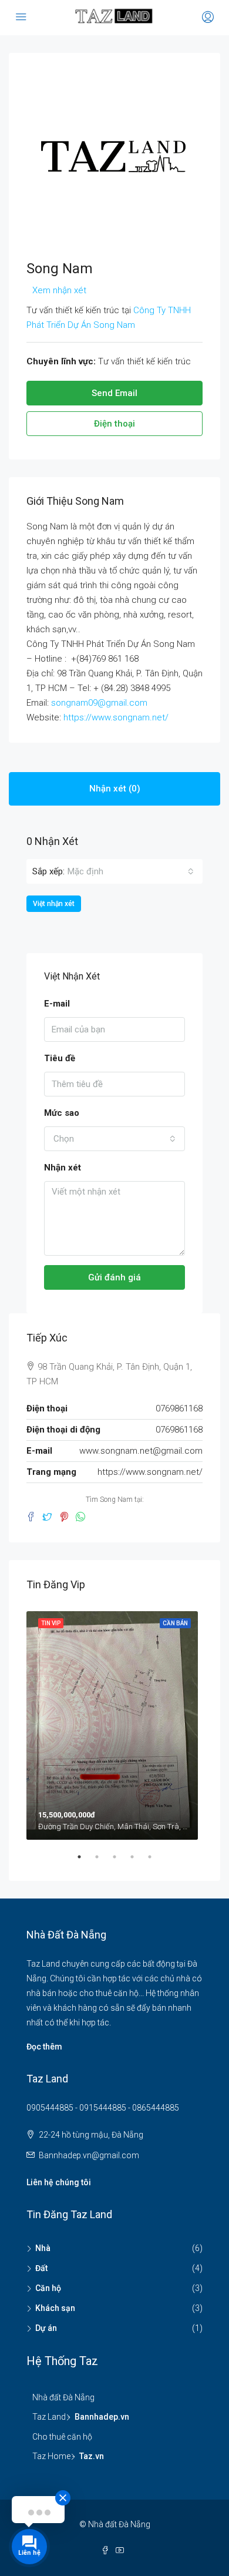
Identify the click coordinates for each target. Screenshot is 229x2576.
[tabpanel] (114, 1723)
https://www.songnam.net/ (116, 717)
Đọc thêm (44, 2047)
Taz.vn (92, 2456)
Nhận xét (63, 1168)
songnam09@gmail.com (99, 703)
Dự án (46, 2328)
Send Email (114, 393)
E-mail (57, 1004)
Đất (41, 2268)
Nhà (43, 2248)
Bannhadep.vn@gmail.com (89, 2155)
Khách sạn (55, 2308)
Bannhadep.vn (102, 2417)
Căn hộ (48, 2288)
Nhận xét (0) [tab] (115, 789)
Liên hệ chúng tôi (59, 2182)
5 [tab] (156, 1861)
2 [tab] (103, 1861)
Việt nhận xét (54, 904)
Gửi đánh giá (114, 1277)
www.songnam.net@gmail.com (141, 1451)
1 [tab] (85, 1861)
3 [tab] (120, 1861)
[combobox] (131, 871)
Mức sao (62, 1113)
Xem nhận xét (59, 290)
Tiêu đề (60, 1058)
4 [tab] (138, 1861)
